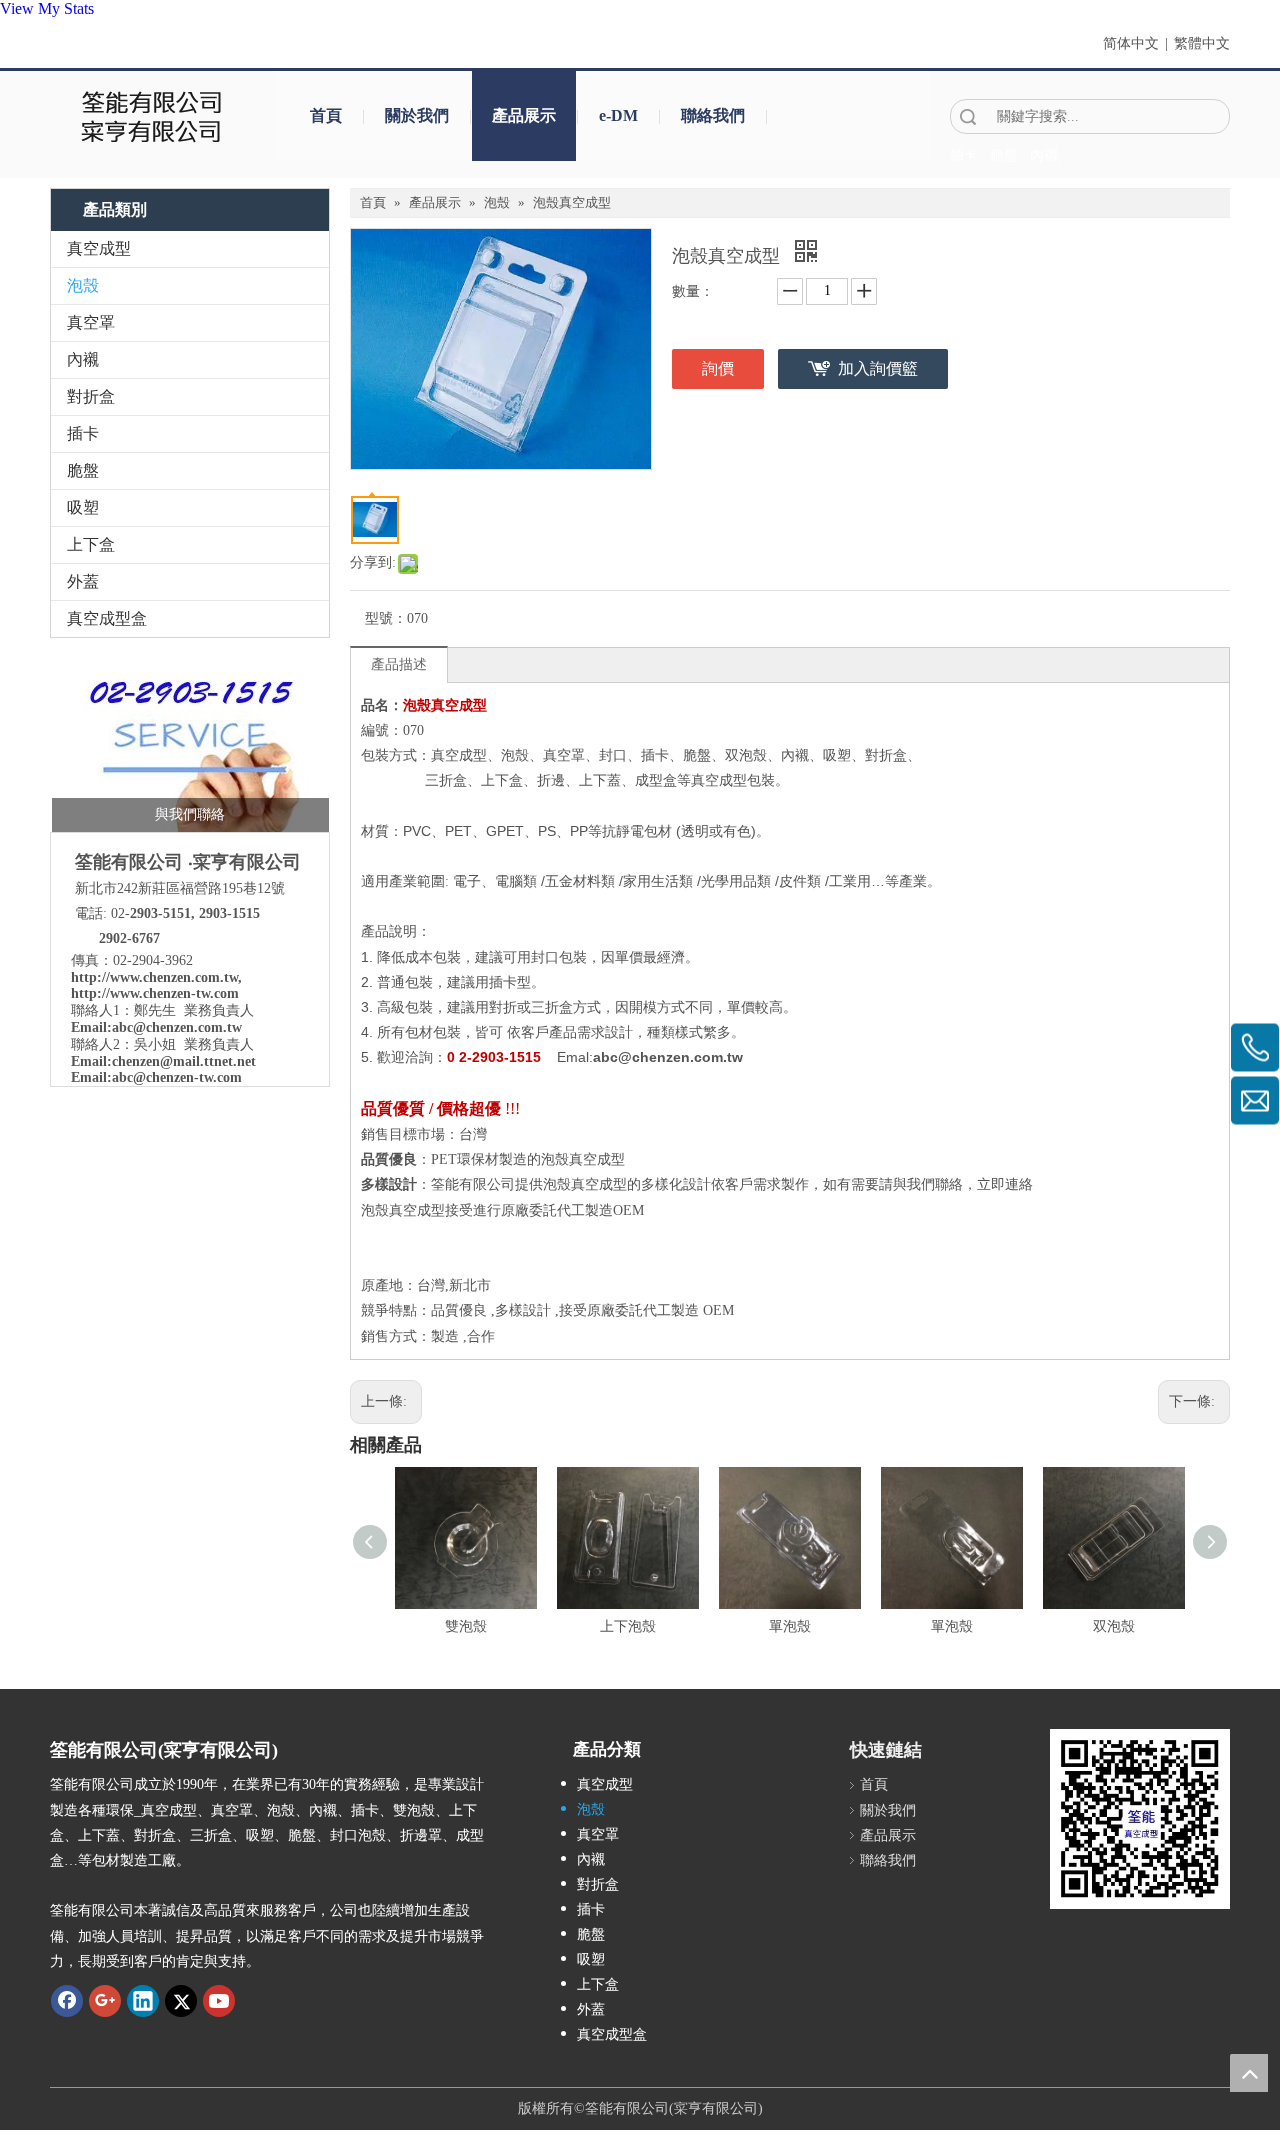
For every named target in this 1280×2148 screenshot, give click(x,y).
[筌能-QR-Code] (1140, 1819)
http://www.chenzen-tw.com (155, 993)
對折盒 (91, 396)
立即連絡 (1005, 1184)
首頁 (326, 115)
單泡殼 (790, 1626)
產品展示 (524, 115)
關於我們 (417, 115)
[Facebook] (67, 2001)
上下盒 (91, 544)
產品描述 (399, 664)
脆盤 (83, 470)
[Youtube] (219, 2001)
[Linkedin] (143, 2001)
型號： (386, 618)
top (1249, 2073)
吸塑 (83, 507)
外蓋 (83, 581)
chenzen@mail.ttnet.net (184, 1061)
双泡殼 (1114, 1626)
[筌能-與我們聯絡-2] (190, 740)
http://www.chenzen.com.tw (154, 977)
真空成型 (99, 248)
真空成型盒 (107, 618)
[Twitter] (181, 2001)
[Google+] (105, 2001)
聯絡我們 (713, 115)
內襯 (83, 359)
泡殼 (83, 285)
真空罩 (91, 322)
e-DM (618, 115)
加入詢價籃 (878, 368)
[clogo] (152, 116)
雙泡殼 (466, 1626)
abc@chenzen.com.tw (177, 1027)
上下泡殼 (628, 1626)
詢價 (718, 368)
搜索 (968, 116)
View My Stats (47, 8)
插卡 (83, 433)
